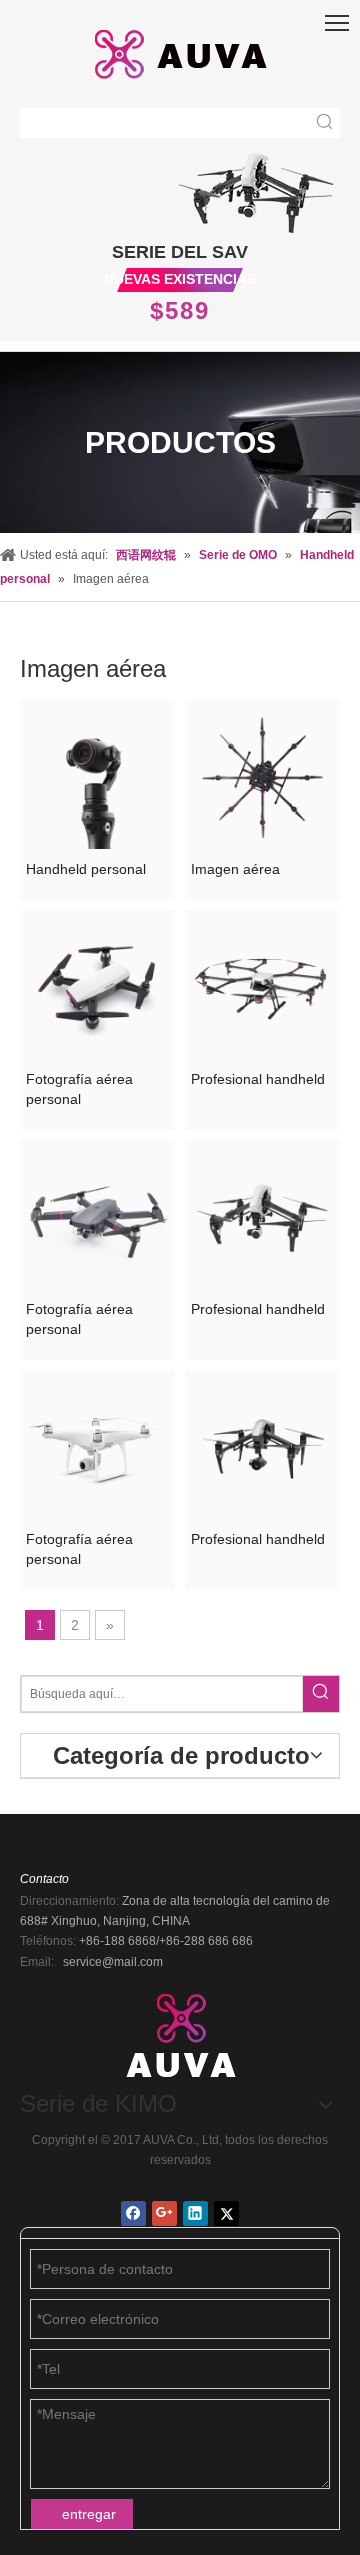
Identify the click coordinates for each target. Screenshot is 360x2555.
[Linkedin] (195, 2213)
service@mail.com (113, 1962)
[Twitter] (226, 2213)
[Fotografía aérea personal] (97, 986)
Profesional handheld (258, 1079)
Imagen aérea (235, 869)
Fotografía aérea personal (79, 1089)
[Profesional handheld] (262, 986)
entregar (89, 2514)
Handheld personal (86, 869)
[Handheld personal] (97, 776)
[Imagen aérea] (262, 776)
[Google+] (164, 2213)
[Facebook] (133, 2213)
